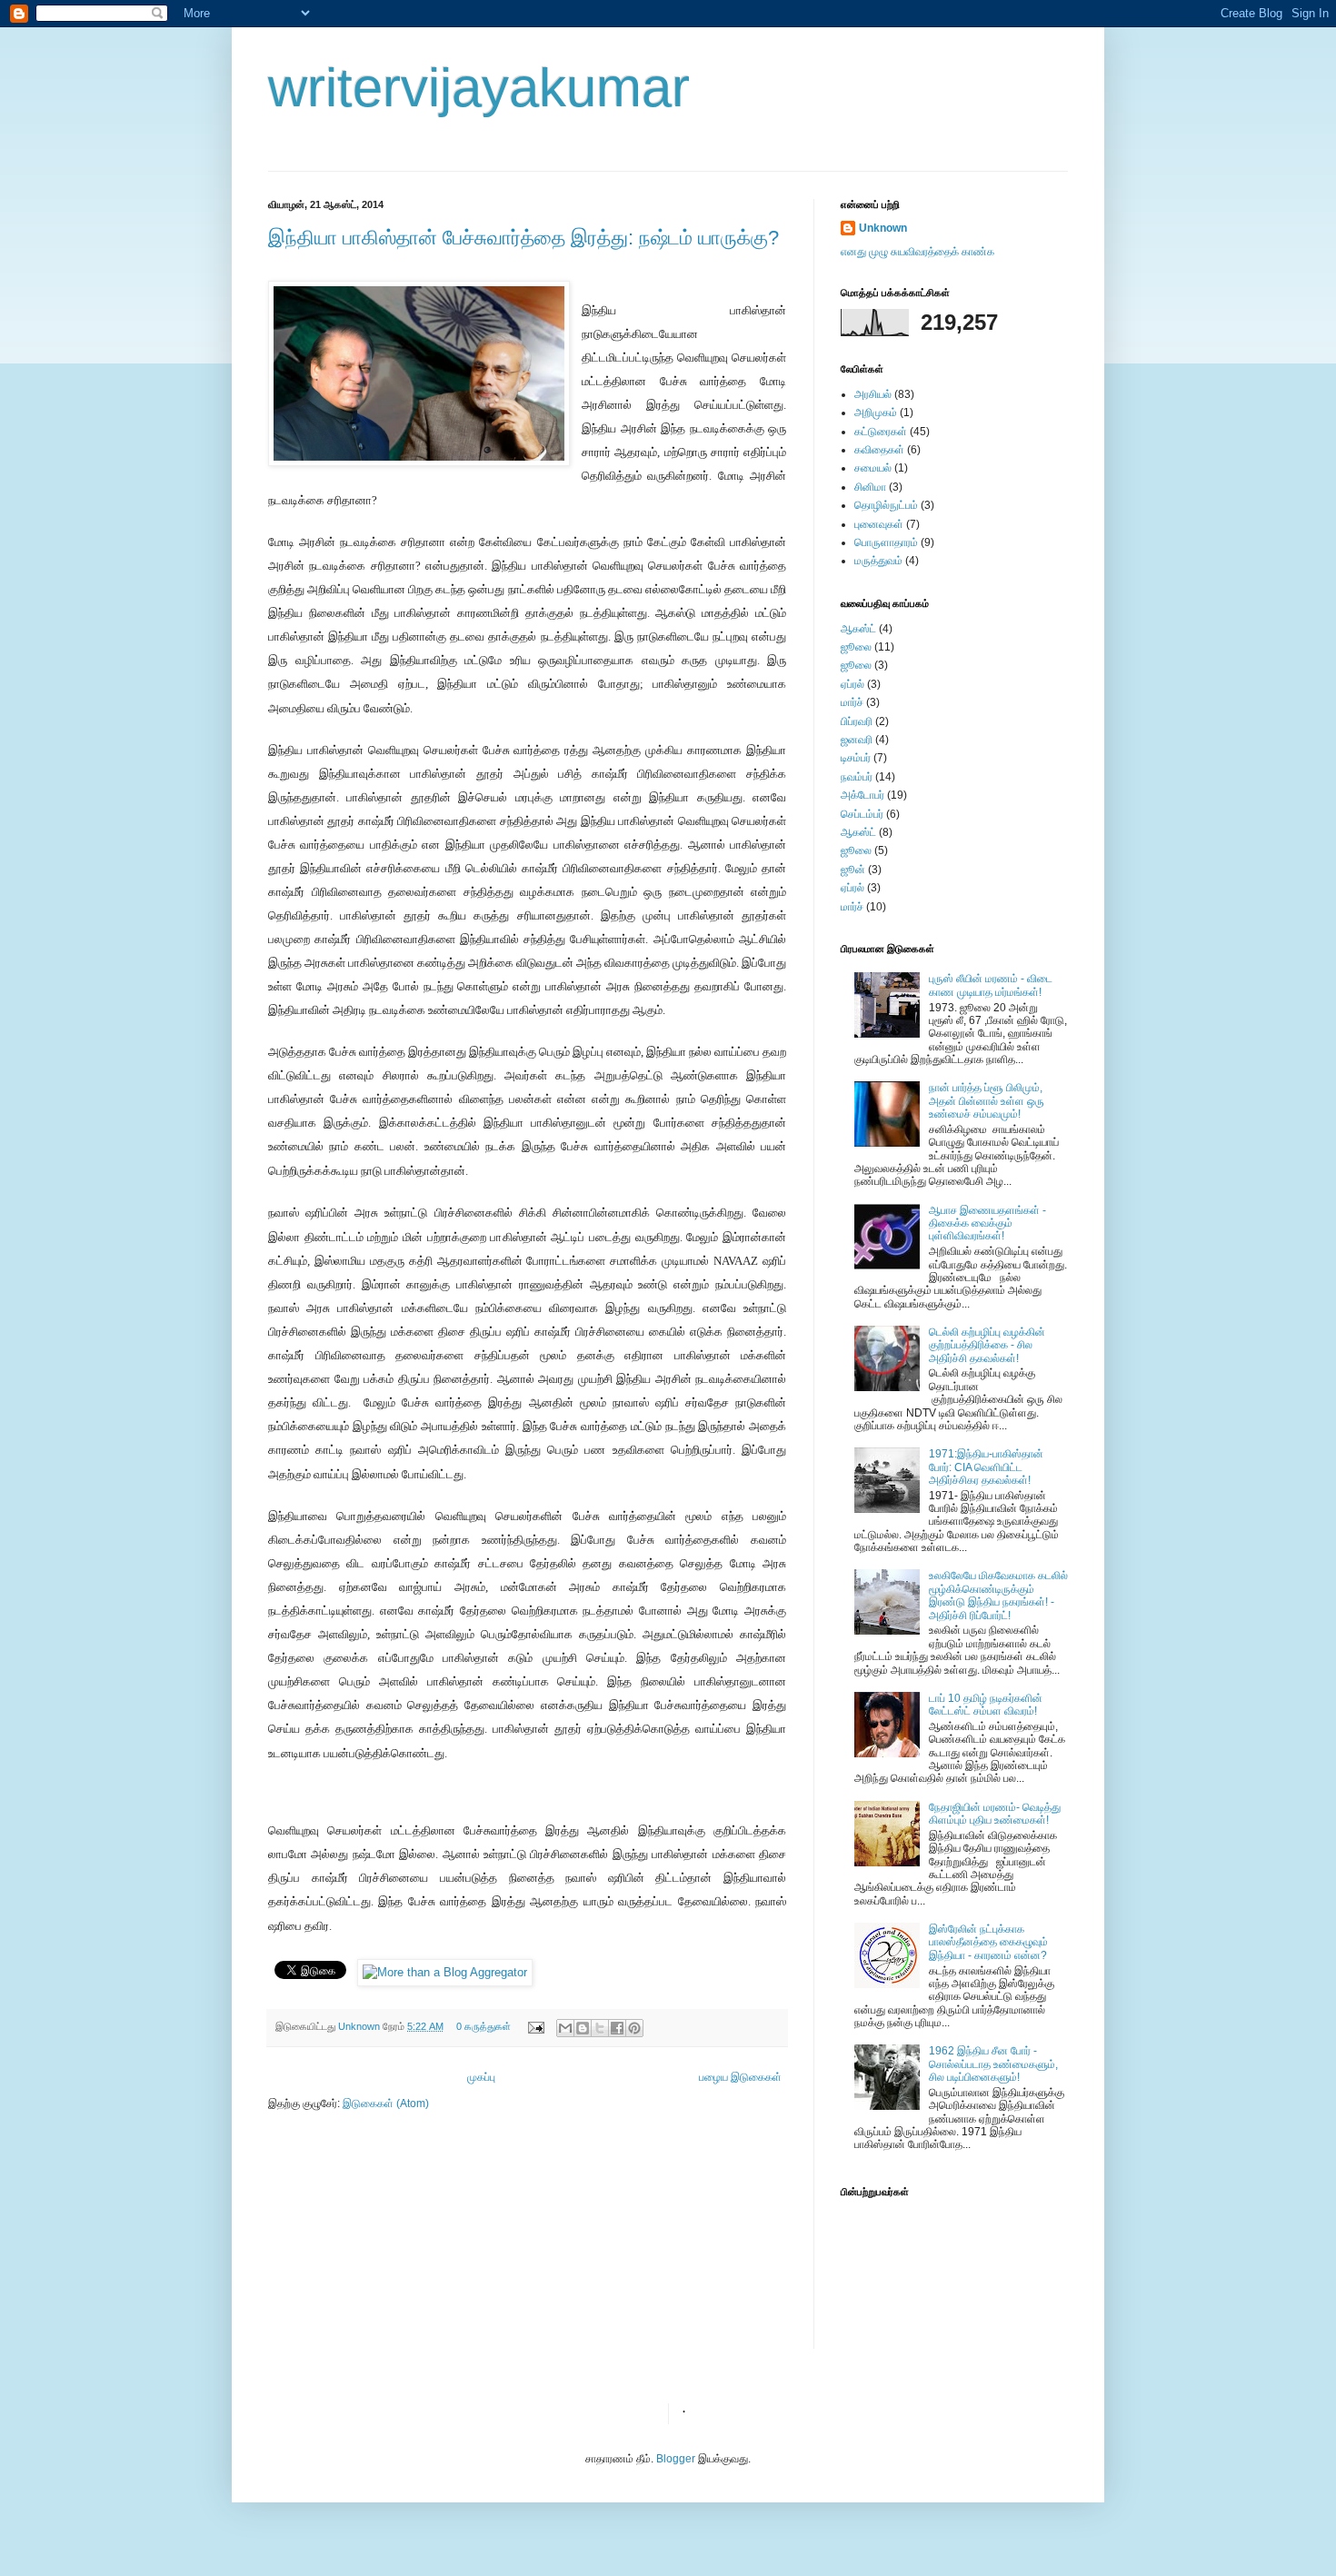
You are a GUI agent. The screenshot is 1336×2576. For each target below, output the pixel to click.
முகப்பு (481, 2077)
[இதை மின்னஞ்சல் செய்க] (565, 2028)
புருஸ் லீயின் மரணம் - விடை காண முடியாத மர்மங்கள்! (991, 985)
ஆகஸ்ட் (858, 629)
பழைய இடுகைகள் (740, 2077)
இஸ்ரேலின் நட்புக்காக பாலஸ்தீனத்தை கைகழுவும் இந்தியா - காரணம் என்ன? (988, 1942)
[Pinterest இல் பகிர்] (634, 2028)
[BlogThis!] (583, 2028)
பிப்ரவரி (857, 721)
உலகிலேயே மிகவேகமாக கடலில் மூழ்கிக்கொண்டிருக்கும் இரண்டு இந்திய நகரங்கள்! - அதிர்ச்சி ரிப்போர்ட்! (998, 1595)
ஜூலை (856, 647)
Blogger (676, 2459)
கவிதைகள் (879, 450)
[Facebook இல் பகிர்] (617, 2028)
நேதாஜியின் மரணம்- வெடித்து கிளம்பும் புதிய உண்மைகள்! (995, 1814)
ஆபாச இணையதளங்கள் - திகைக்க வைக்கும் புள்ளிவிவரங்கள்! (987, 1223)
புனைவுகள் (879, 524)
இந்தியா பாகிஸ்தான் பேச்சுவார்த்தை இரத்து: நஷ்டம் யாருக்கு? (523, 238)
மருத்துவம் (878, 561)
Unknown (360, 2026)
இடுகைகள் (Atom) (386, 2104)
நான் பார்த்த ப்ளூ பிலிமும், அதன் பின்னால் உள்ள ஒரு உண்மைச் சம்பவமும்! (987, 1101)
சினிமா (870, 487)
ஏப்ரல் (852, 684)
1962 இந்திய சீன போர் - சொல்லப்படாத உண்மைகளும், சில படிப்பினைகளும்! (993, 2064)
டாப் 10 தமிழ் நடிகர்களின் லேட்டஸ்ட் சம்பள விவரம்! (986, 1705)
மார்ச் (852, 702)
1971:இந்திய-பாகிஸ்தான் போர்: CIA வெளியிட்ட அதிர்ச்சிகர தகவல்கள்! (986, 1467)
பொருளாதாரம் (886, 542)
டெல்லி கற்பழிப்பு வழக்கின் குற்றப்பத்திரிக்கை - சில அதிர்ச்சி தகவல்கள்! (987, 1345)
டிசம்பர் (856, 758)
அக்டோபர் (862, 795)
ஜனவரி (857, 740)
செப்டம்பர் (862, 814)
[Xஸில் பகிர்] (600, 2028)
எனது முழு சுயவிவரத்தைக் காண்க (917, 252)
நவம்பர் (857, 777)
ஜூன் (853, 870)
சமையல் (873, 468)
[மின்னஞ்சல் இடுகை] (535, 2026)
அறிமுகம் (876, 413)
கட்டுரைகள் (881, 432)
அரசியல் (873, 394)
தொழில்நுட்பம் (886, 505)
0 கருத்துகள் (484, 2026)
